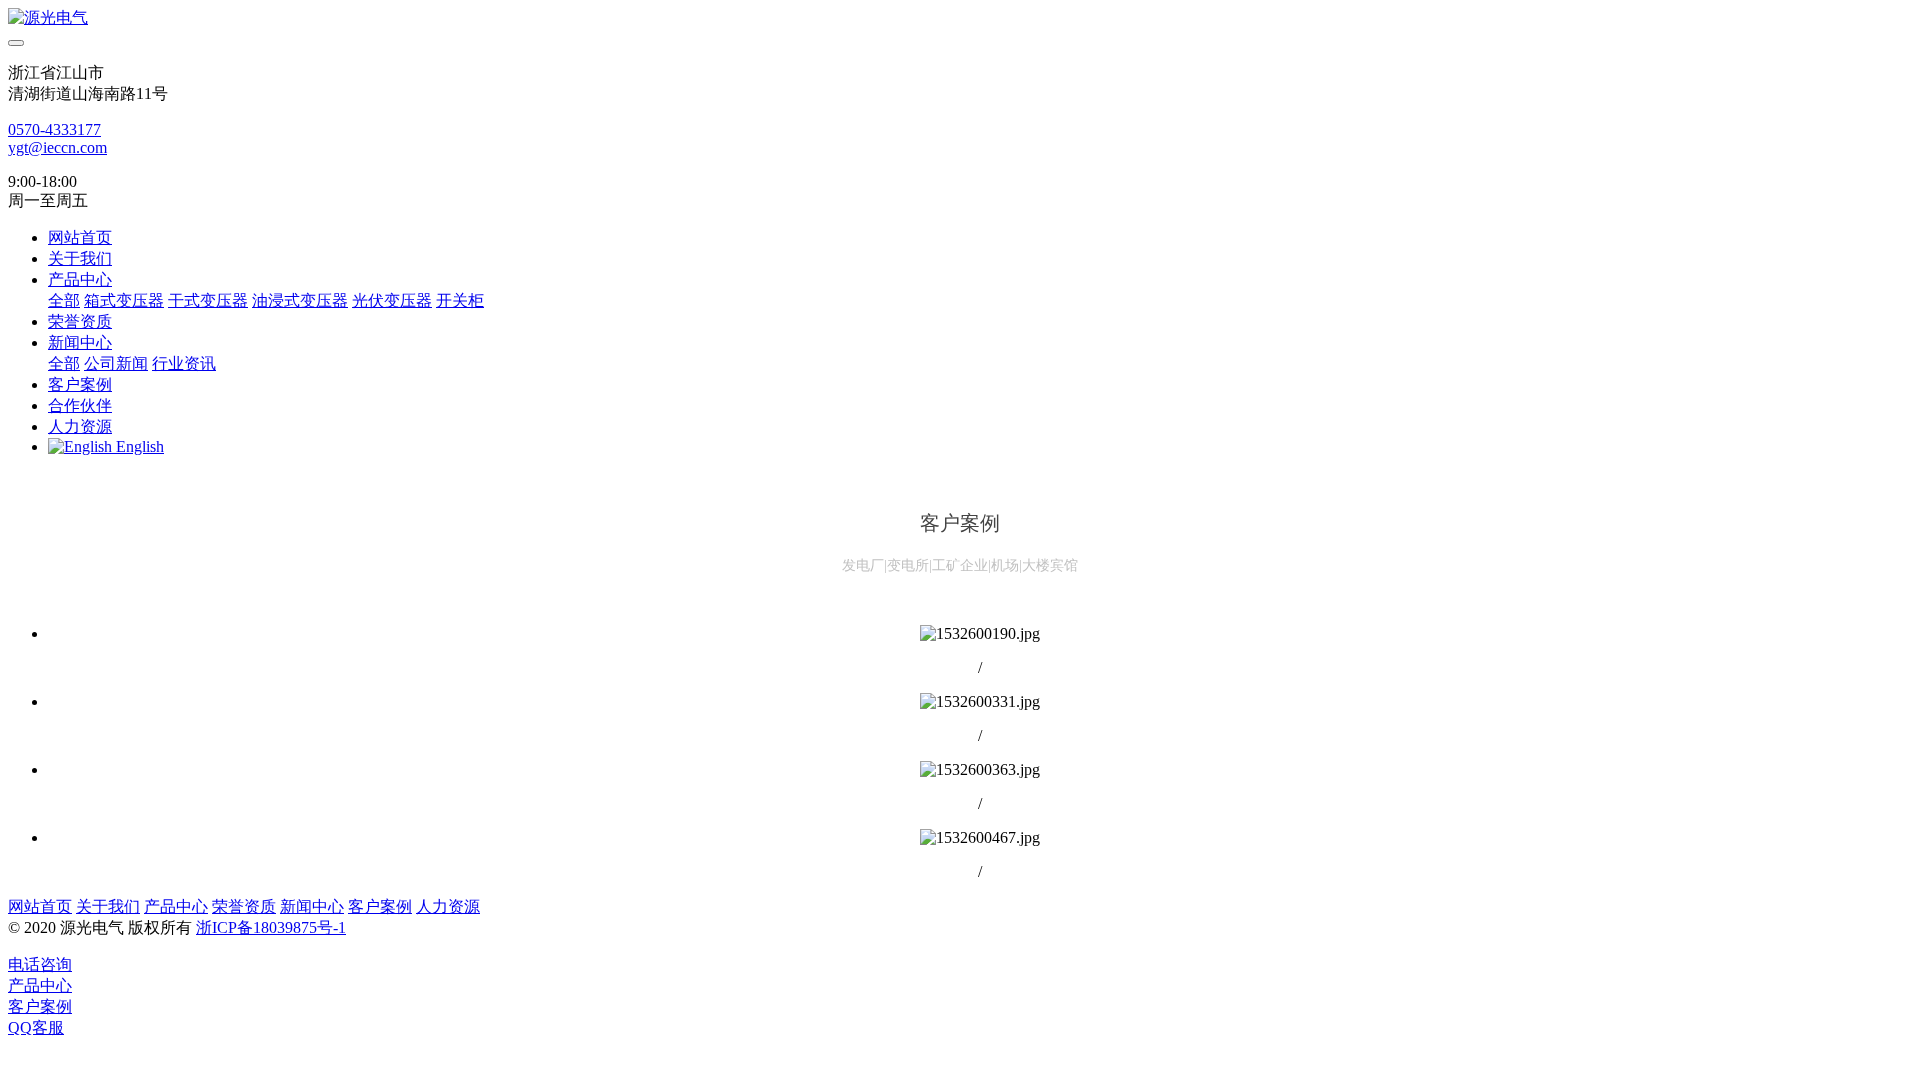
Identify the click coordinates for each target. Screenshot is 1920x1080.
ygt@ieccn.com (57, 147)
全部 (64, 300)
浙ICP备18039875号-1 (271, 927)
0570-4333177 (54, 129)
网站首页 (80, 237)
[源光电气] (960, 18)
